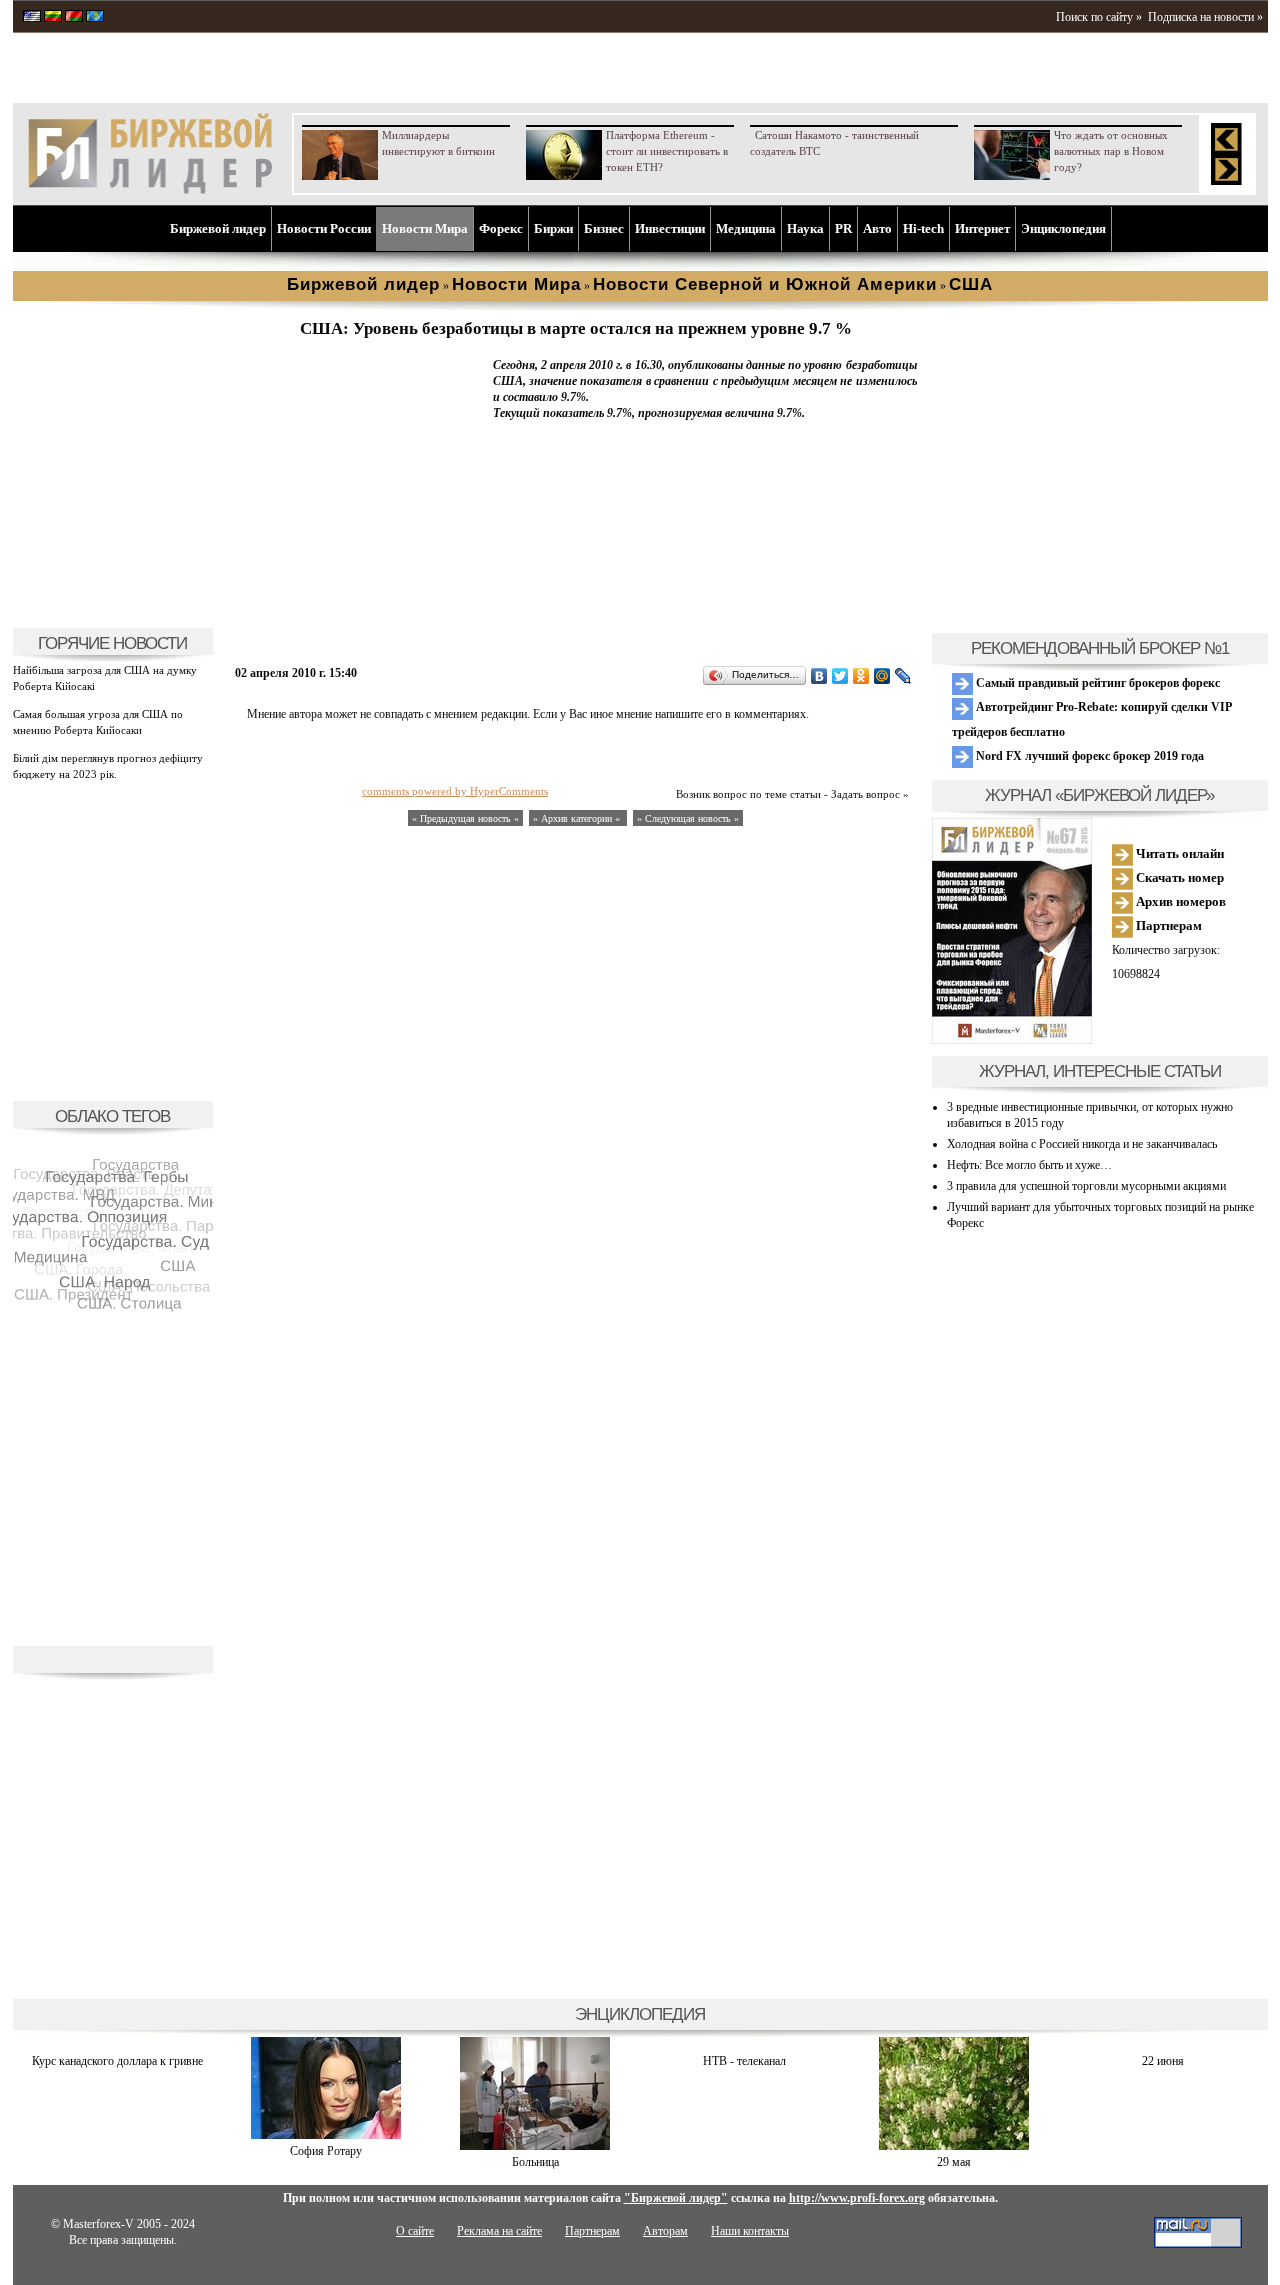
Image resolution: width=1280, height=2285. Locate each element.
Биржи (553, 228)
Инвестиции (670, 228)
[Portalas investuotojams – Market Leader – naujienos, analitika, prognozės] (53, 18)
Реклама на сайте (499, 2231)
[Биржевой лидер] (150, 190)
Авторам (665, 2231)
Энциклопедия (1063, 228)
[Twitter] (840, 676)
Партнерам (1167, 925)
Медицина (746, 228)
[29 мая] (954, 2146)
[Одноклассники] (861, 676)
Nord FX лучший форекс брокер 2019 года (1088, 756)
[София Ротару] (326, 2135)
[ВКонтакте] (819, 676)
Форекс (501, 228)
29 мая (954, 2162)
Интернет (982, 228)
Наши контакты (750, 2231)
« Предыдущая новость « (465, 818)
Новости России (324, 228)
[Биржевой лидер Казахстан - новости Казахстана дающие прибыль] (95, 18)
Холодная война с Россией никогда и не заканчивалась (1082, 1144)
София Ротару (326, 2151)
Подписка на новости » (1205, 17)
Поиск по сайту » (1099, 17)
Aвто (877, 228)
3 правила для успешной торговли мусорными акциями (1086, 1186)
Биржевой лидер (218, 228)
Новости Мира (425, 228)
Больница (535, 2162)
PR (843, 228)
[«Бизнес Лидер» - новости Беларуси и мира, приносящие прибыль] (74, 18)
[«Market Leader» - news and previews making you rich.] (32, 18)
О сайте (415, 2231)
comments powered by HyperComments (455, 791)
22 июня (1163, 2061)
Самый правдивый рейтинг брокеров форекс (1096, 683)
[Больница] (535, 2146)
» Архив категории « (578, 818)
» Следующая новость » (688, 818)
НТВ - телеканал (744, 2061)
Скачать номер (1178, 877)
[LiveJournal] (903, 676)
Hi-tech (923, 228)
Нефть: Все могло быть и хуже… (1029, 1165)
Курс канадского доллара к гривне (117, 2061)
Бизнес (604, 228)
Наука (805, 228)
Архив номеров (1179, 901)
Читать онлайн (1178, 853)
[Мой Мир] (882, 676)
